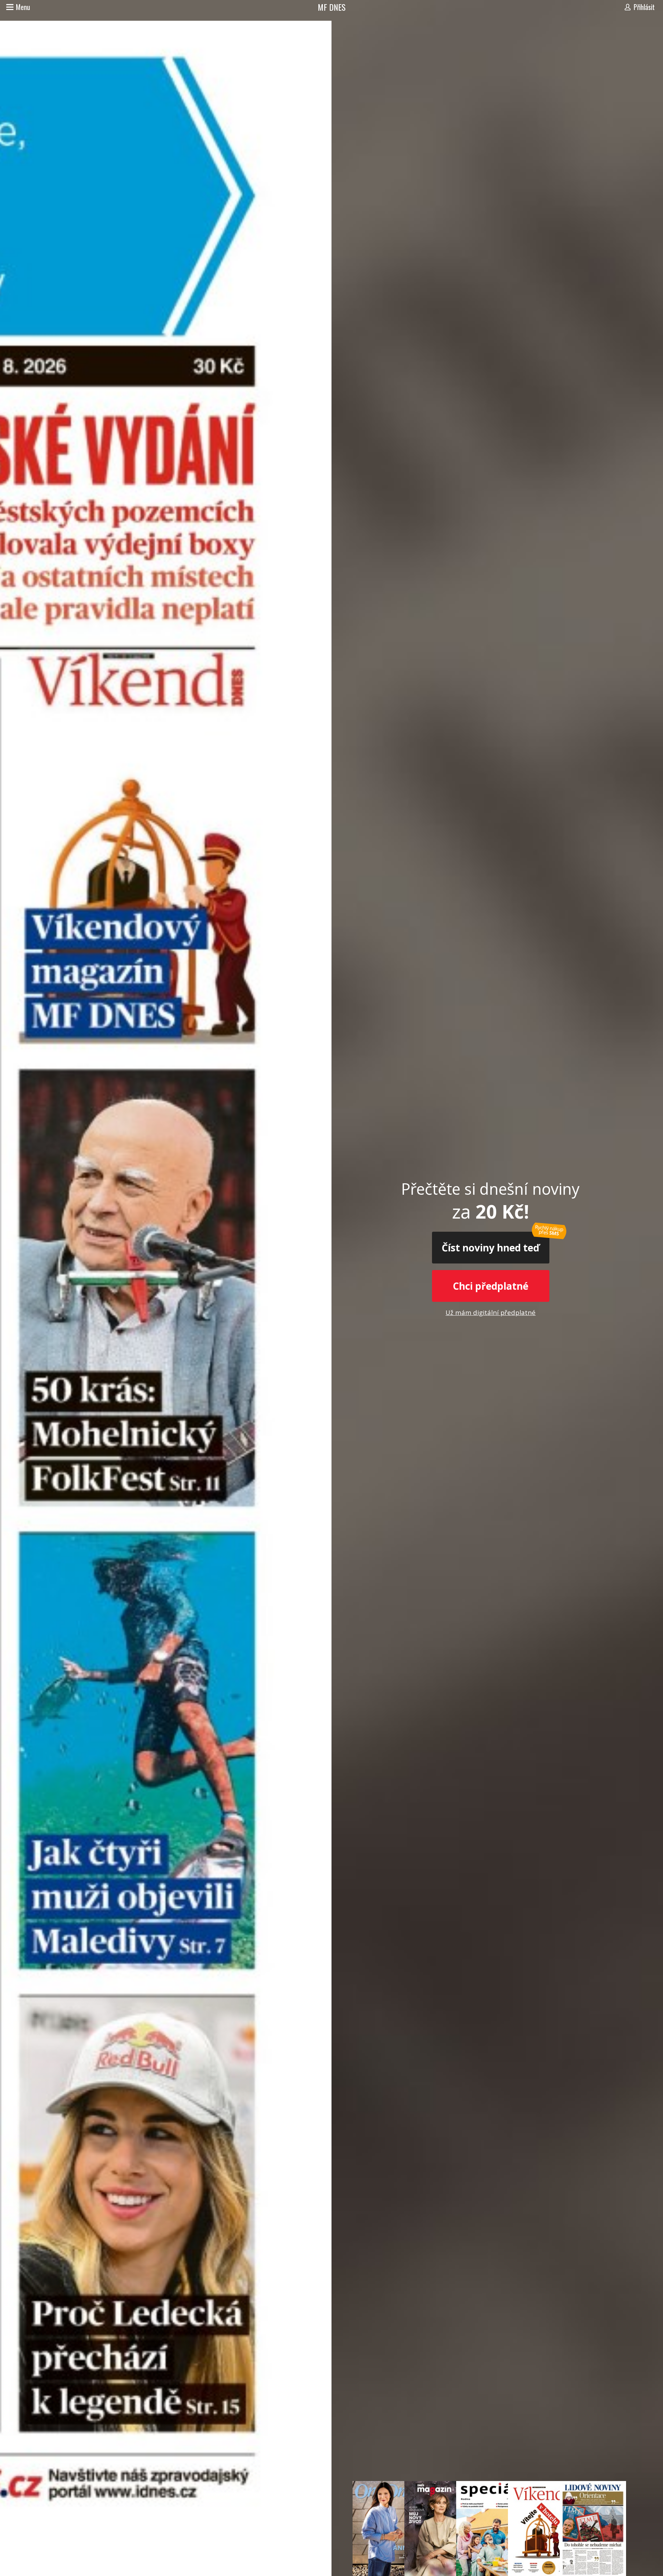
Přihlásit (644, 7)
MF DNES (332, 7)
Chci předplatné (491, 1286)
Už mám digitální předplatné (491, 1312)
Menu (23, 7)
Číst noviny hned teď (491, 1248)
